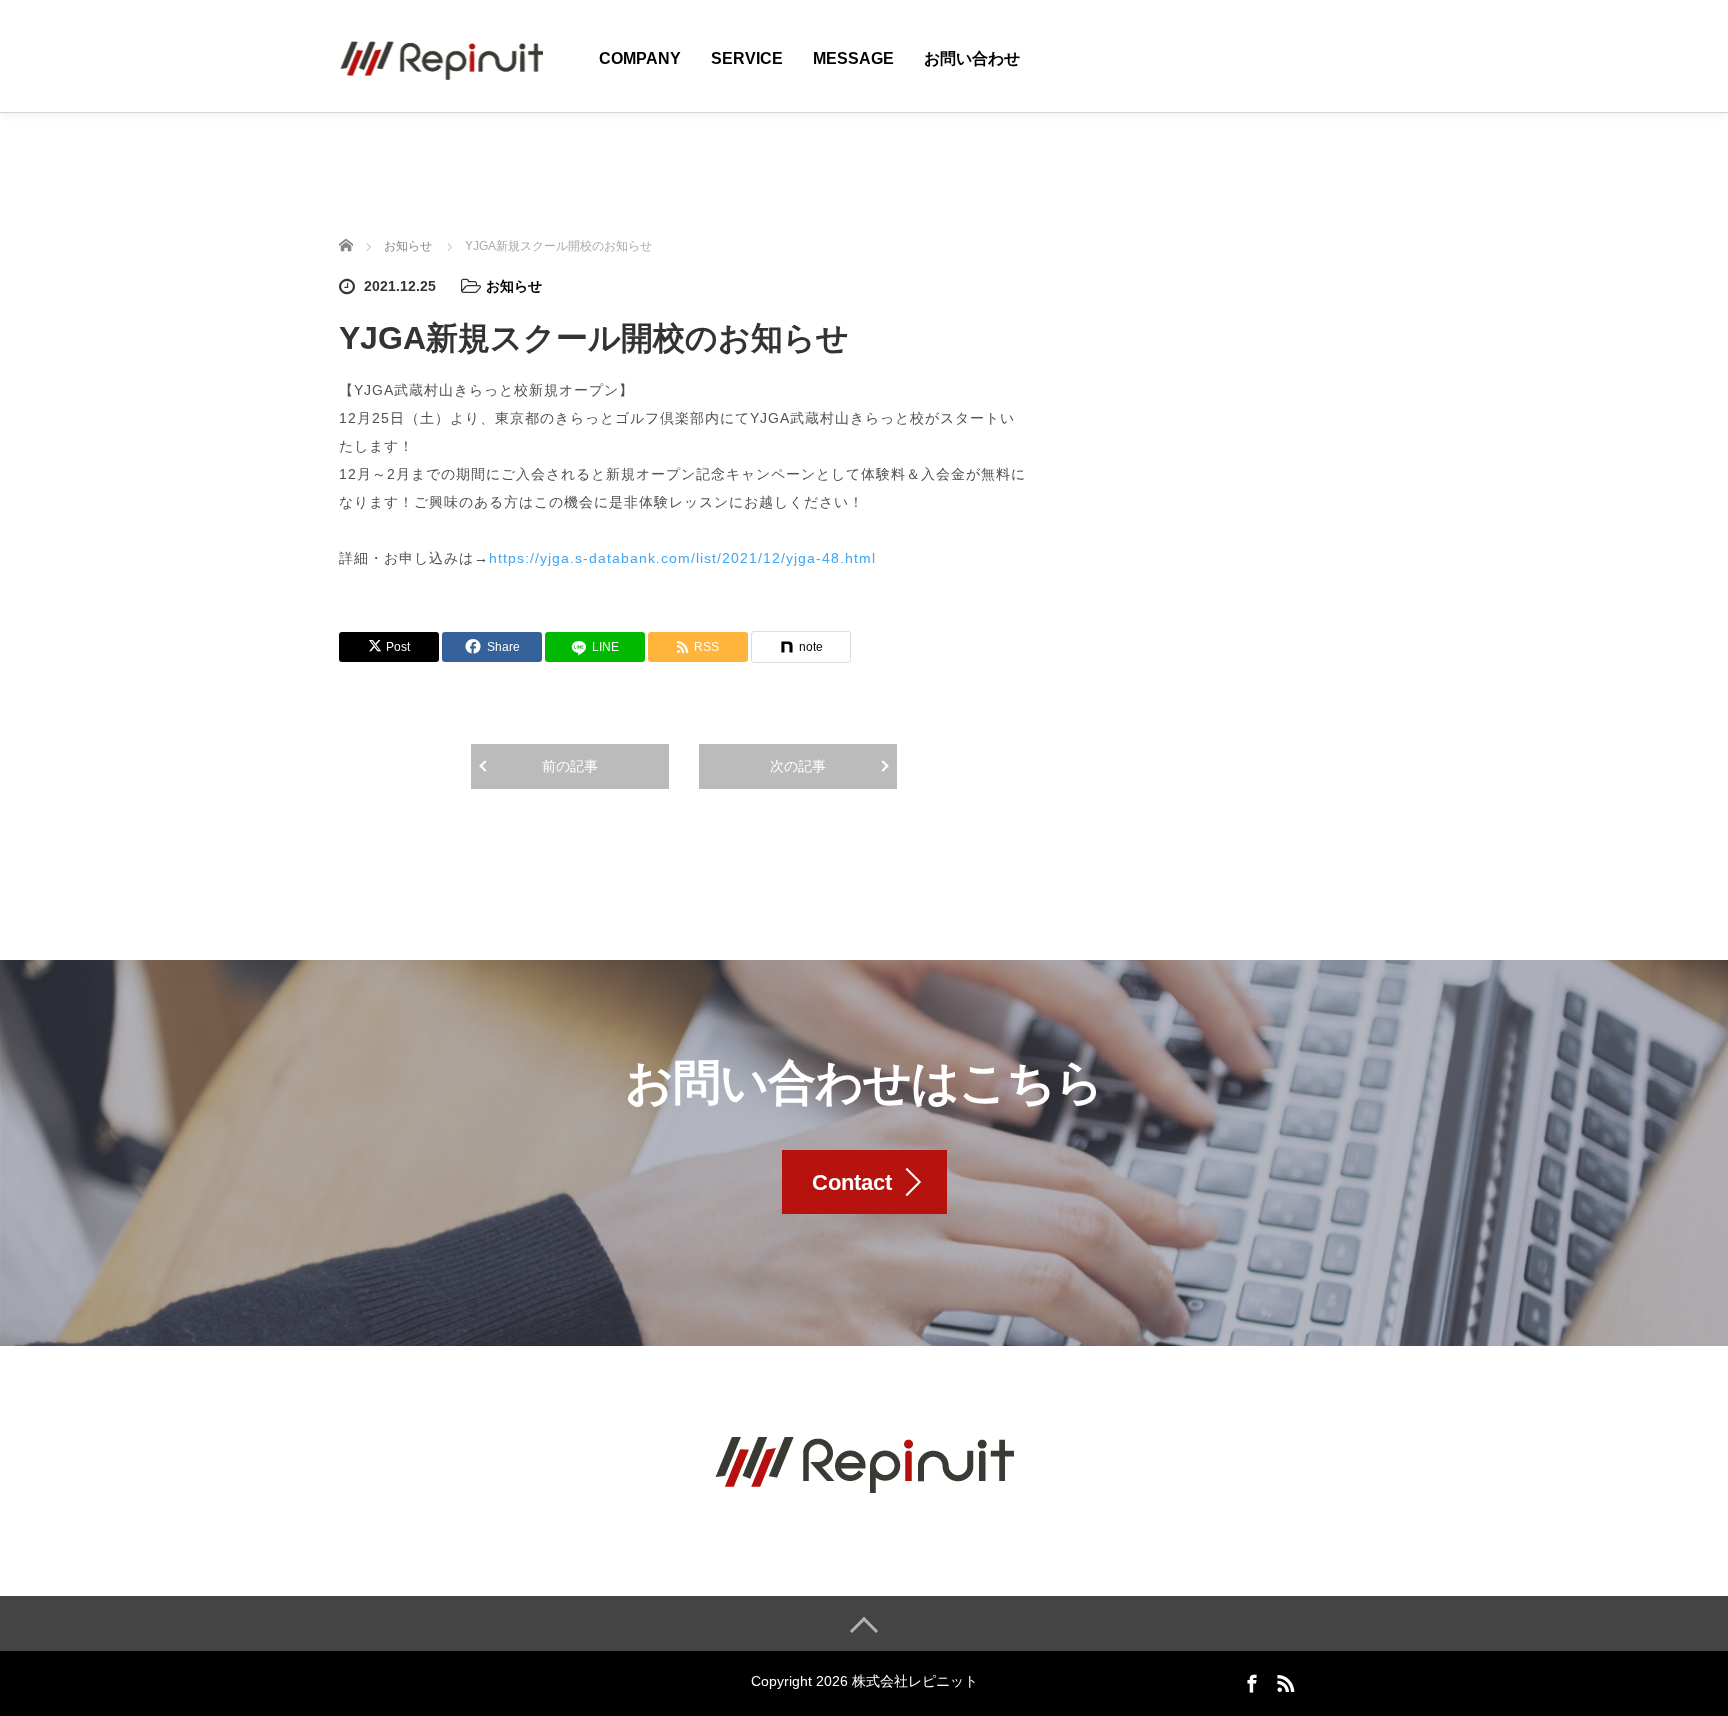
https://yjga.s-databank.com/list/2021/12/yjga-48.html (682, 558)
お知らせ (514, 286)
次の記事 (798, 766)
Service (747, 58)
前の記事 (570, 766)
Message (853, 58)
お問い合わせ (972, 58)
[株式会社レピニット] (441, 55)
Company (640, 58)
